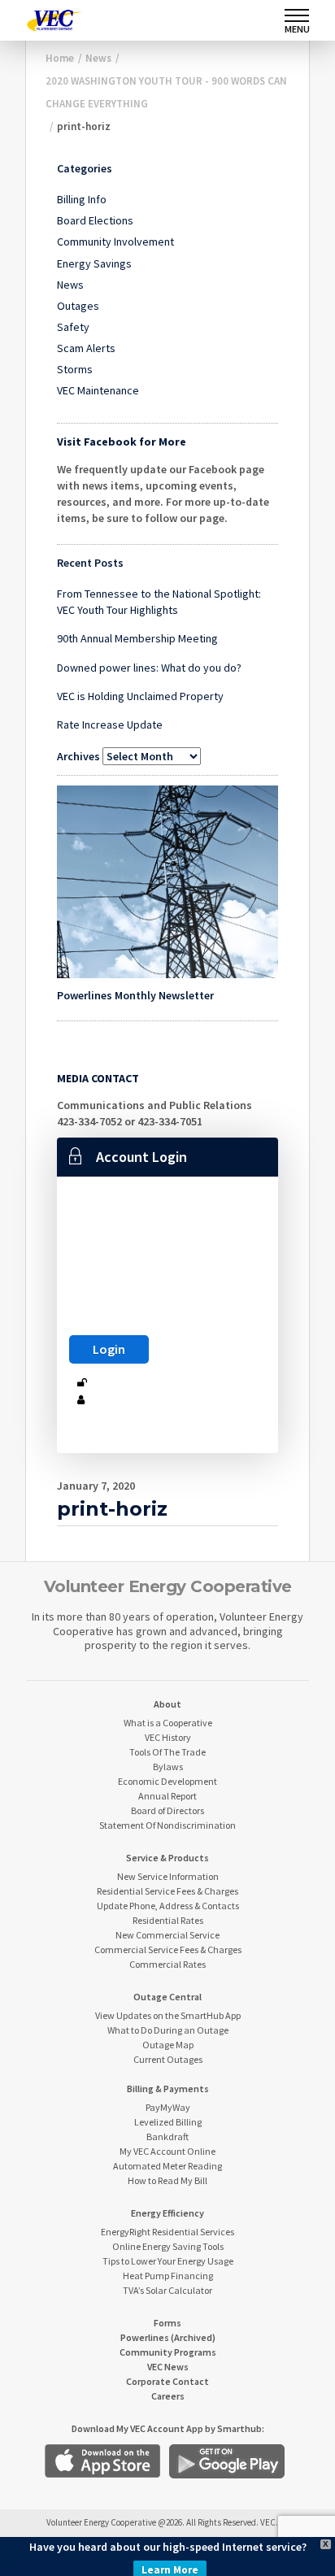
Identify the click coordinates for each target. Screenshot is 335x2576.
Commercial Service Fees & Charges (168, 1949)
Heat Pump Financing (168, 2276)
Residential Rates (168, 1920)
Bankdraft (167, 2137)
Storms (75, 369)
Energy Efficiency (167, 2213)
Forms (167, 2323)
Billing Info (82, 199)
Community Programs (168, 2352)
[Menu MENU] (297, 15)
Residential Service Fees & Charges (167, 1891)
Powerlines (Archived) (168, 2337)
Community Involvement (115, 241)
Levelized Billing (168, 2122)
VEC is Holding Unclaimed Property (140, 696)
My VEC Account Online (167, 2151)
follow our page (185, 518)
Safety (73, 327)
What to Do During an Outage (168, 2030)
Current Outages (168, 2059)
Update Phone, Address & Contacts (168, 1906)
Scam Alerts (86, 348)
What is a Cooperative (168, 1723)
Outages (78, 306)
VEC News (168, 2367)
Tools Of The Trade (167, 1752)
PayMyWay (168, 2107)
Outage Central (167, 1997)
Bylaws (168, 1767)
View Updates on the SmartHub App (168, 2015)
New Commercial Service (167, 1935)
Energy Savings (94, 263)
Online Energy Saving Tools (168, 2246)
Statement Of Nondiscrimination (167, 1825)
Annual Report (167, 1796)
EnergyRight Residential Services (167, 2232)
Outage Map (168, 2045)
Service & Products (167, 1858)
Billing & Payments (168, 2089)
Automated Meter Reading (167, 2166)
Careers (168, 2396)
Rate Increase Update (110, 724)
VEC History (168, 1737)
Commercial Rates (167, 1964)
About (167, 1704)
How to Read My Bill (167, 2180)
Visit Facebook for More (122, 442)
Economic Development (167, 1781)
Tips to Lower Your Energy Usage (168, 2261)
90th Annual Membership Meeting (137, 638)
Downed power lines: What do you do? (149, 668)
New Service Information (168, 1876)
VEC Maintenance (98, 390)
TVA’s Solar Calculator (167, 2290)
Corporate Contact (167, 2381)
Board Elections (95, 220)
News (70, 285)
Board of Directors (167, 1810)
